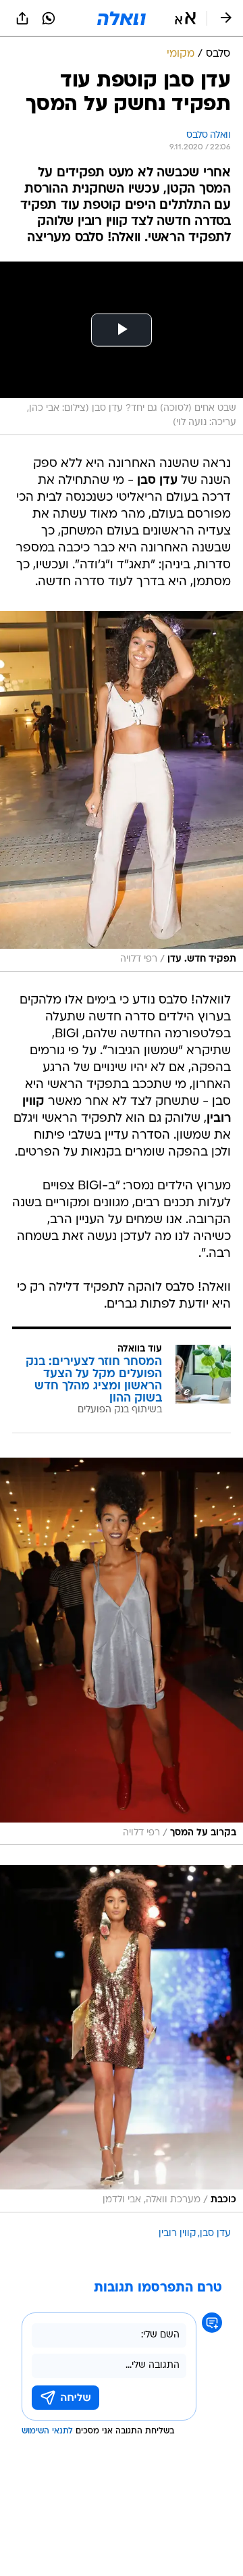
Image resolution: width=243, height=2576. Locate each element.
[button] (185, 18)
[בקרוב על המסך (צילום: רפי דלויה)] (122, 1652)
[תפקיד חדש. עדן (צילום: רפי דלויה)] (122, 791)
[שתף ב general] (22, 18)
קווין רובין (177, 2234)
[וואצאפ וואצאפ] (49, 18)
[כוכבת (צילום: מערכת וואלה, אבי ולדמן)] (122, 2039)
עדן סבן (215, 2234)
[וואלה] (122, 18)
